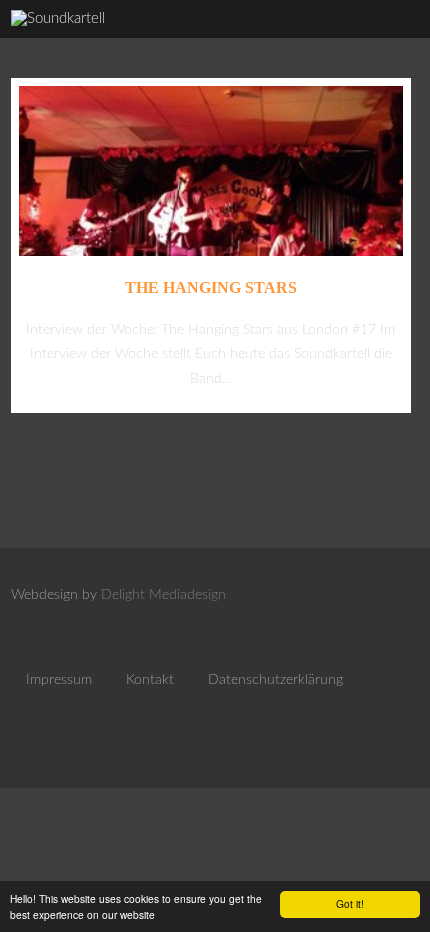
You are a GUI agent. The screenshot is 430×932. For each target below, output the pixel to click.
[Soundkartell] (58, 18)
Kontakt (150, 680)
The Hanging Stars (211, 287)
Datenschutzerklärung (275, 680)
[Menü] (393, 40)
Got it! (350, 903)
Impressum (59, 680)
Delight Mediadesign (163, 595)
